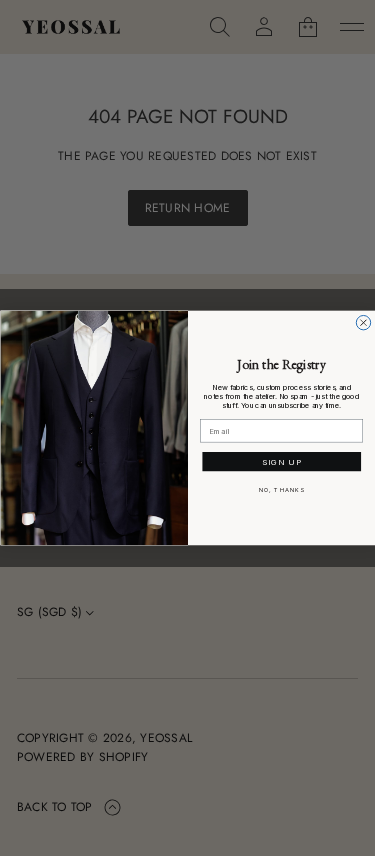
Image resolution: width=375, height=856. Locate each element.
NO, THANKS (281, 490)
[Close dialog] (363, 323)
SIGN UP (281, 462)
